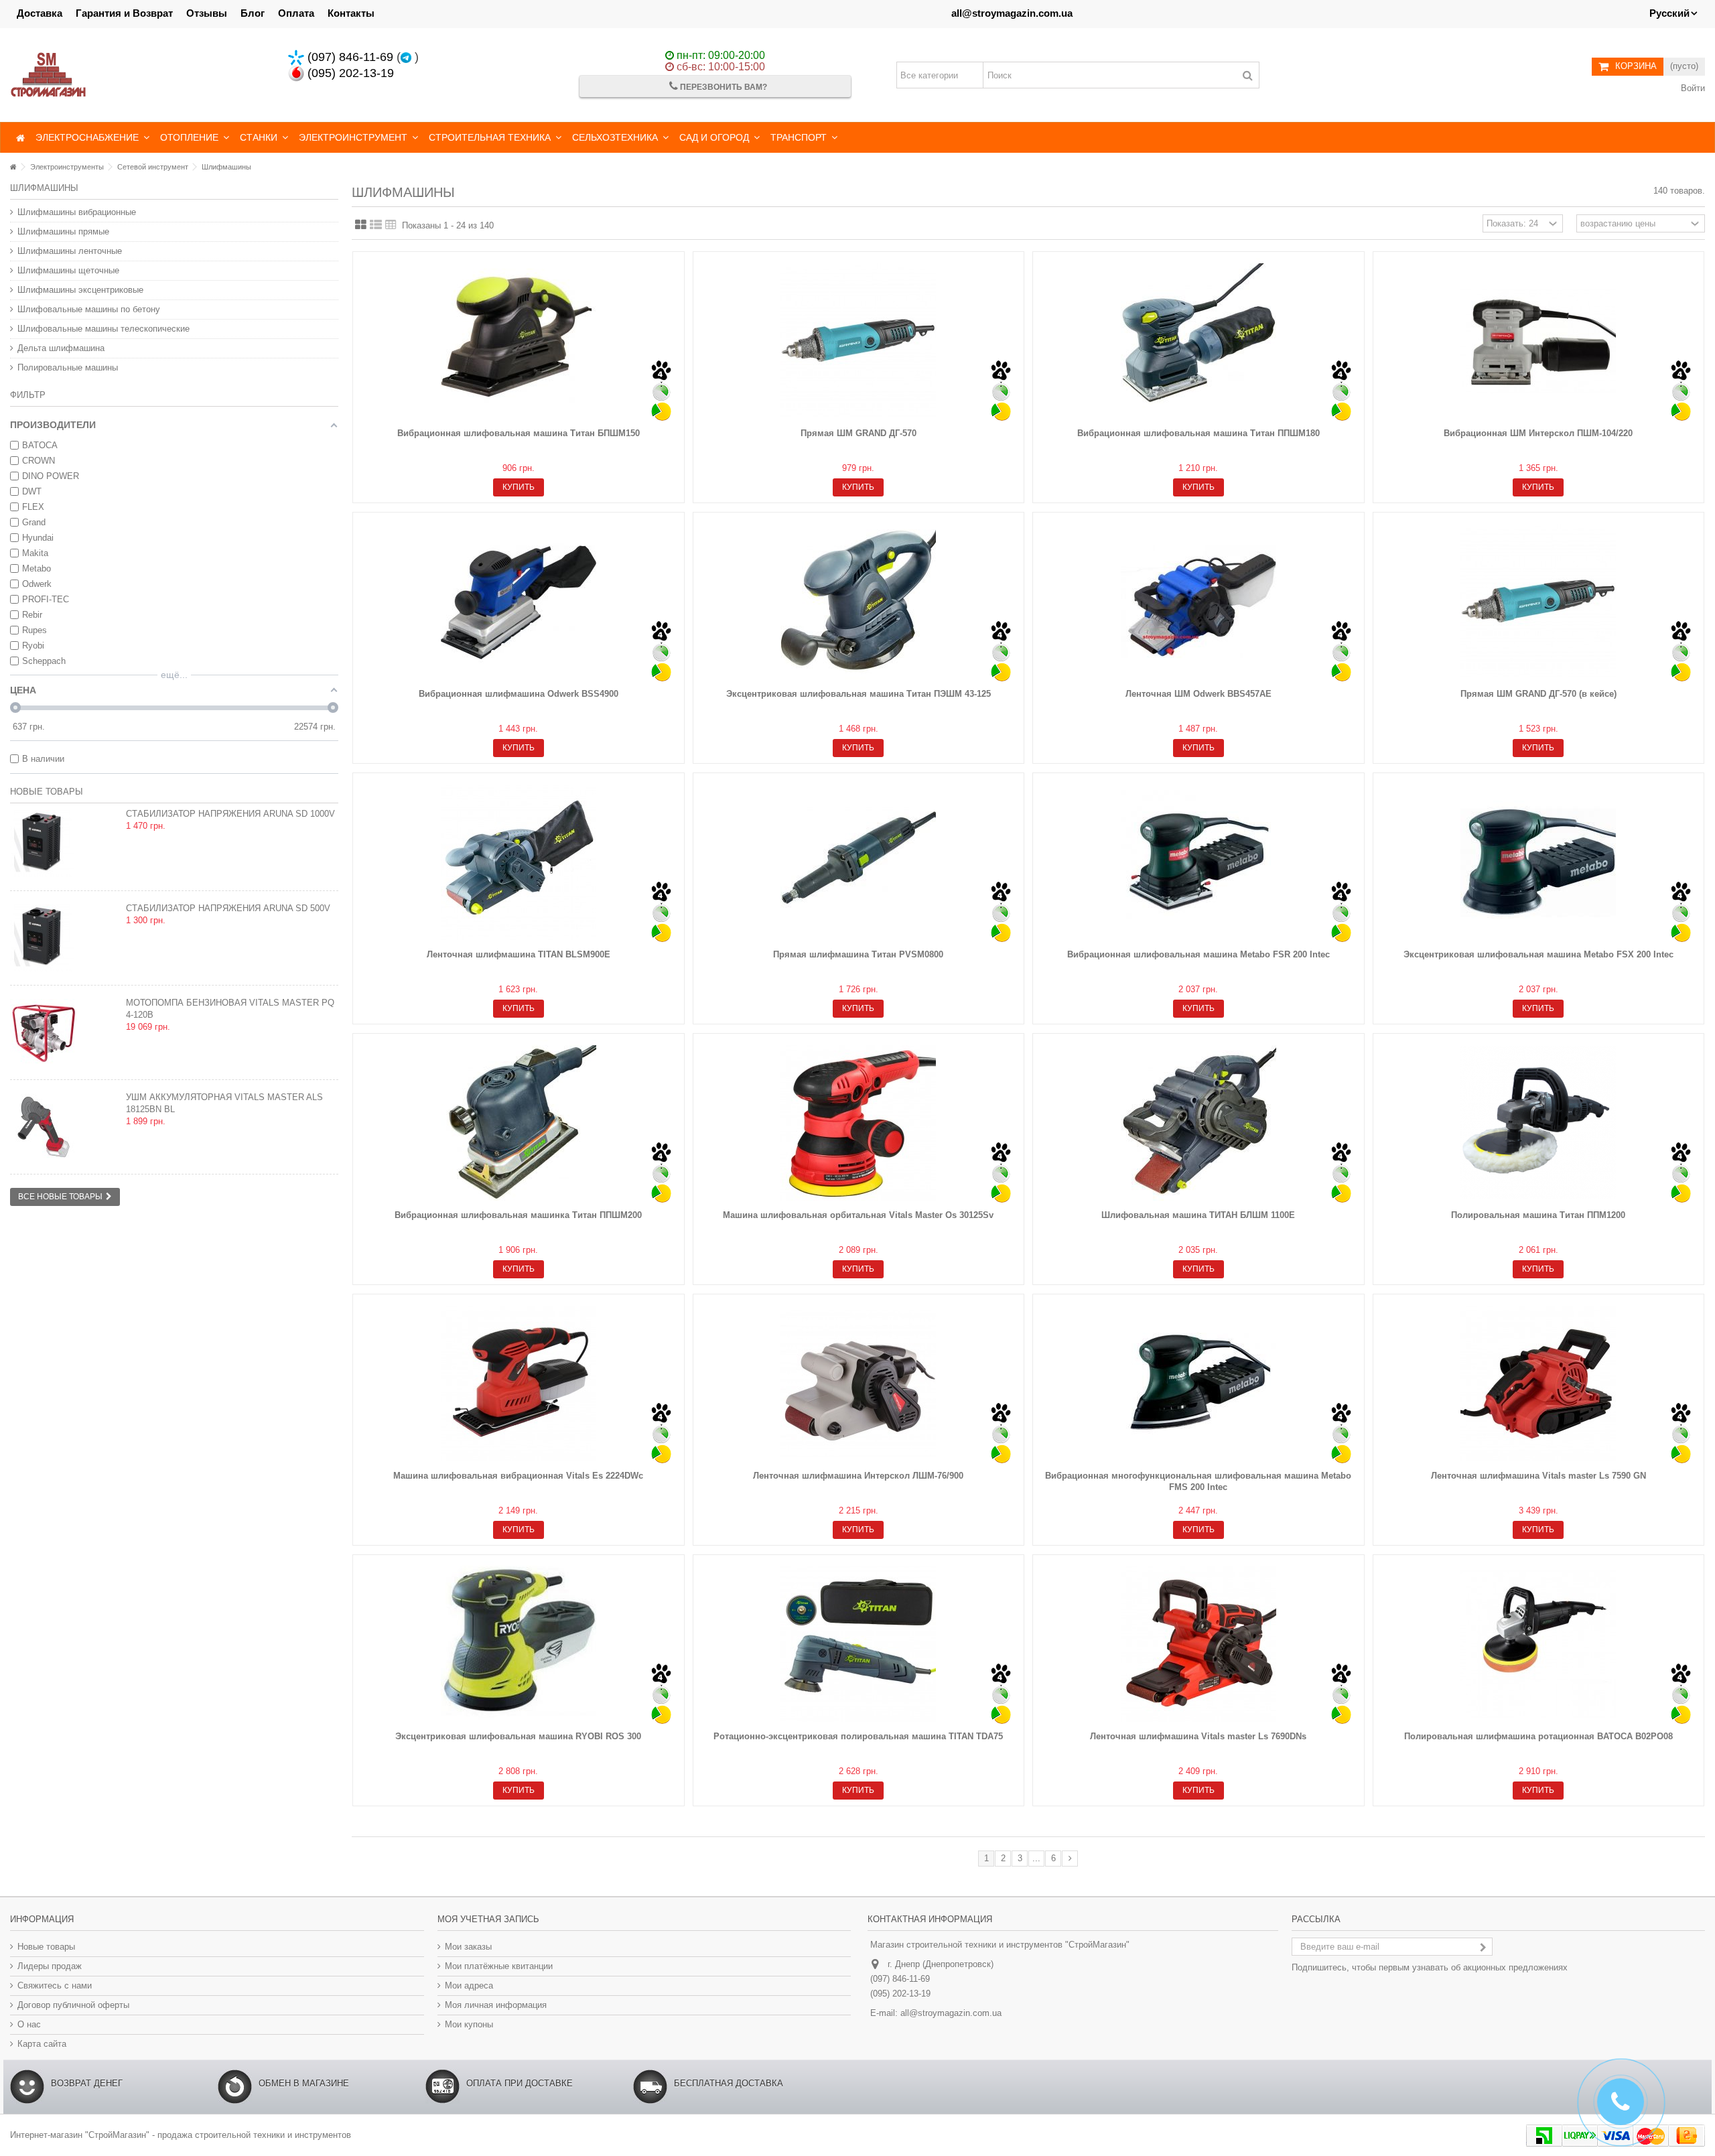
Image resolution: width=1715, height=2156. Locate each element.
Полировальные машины (68, 367)
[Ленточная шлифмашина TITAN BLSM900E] (519, 862)
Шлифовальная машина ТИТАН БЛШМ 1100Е (1198, 1215)
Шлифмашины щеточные (68, 270)
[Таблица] (391, 225)
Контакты (351, 13)
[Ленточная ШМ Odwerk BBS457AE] (1198, 602)
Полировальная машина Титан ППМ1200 (1538, 1215)
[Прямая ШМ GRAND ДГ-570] (859, 341)
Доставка (40, 13)
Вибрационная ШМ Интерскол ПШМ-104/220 (1538, 433)
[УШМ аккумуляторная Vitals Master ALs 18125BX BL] (65, 1127)
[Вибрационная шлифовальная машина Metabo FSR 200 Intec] (1198, 862)
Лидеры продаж (50, 1966)
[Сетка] (361, 225)
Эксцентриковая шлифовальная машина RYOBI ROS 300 (518, 1736)
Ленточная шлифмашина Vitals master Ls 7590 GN (1538, 1476)
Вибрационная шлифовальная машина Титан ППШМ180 (1198, 433)
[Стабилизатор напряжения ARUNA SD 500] (65, 844)
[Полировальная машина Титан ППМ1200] (1539, 1123)
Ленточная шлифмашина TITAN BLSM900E (519, 954)
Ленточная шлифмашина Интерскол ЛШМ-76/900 (858, 1476)
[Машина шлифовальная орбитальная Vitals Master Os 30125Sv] (859, 1123)
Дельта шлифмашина (61, 348)
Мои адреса (469, 1985)
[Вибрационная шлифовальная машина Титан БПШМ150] (519, 341)
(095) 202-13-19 (349, 73)
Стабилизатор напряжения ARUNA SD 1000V (230, 814)
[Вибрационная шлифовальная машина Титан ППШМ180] (1198, 341)
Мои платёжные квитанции (499, 1966)
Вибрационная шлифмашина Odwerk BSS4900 (519, 694)
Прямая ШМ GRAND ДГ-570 (859, 433)
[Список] (376, 225)
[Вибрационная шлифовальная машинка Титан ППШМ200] (519, 1123)
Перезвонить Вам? (723, 87)
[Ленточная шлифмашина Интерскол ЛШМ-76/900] (859, 1384)
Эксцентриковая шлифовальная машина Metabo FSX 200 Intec (1538, 954)
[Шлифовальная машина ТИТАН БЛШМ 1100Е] (1198, 1123)
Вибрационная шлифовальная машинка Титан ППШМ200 (518, 1215)
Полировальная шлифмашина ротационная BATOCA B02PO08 (1538, 1736)
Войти (1692, 88)
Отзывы (207, 13)
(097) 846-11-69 (349, 57)
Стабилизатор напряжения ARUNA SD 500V (228, 908)
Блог (253, 13)
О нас (29, 2024)
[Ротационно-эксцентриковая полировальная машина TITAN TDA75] (859, 1644)
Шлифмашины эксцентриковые (80, 290)
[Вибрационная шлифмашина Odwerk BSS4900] (519, 602)
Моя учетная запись (488, 1919)
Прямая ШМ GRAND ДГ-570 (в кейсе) (1538, 694)
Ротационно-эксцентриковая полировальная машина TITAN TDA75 (858, 1736)
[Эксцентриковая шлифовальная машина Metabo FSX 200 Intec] (1539, 862)
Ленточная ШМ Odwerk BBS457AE (1198, 694)
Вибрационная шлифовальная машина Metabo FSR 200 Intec (1198, 954)
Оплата (296, 13)
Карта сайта (42, 2044)
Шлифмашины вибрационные (77, 212)
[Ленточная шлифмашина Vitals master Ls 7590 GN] (1539, 1384)
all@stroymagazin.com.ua (1012, 13)
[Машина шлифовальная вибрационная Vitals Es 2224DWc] (519, 1384)
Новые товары (47, 792)
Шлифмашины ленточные (70, 251)
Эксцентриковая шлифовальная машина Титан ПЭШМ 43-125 (859, 694)
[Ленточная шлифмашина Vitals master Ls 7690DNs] (1198, 1644)
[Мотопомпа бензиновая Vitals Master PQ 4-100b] (65, 1032)
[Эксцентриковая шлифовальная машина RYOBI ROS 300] (519, 1644)
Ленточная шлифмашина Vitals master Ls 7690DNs (1198, 1736)
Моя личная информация (496, 2005)
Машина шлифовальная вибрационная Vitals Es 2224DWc (518, 1476)
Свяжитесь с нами (55, 1985)
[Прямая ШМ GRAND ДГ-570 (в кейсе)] (1539, 602)
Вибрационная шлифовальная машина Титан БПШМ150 (519, 433)
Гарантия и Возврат (124, 13)
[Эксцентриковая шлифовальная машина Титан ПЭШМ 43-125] (859, 602)
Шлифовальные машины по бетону (89, 309)
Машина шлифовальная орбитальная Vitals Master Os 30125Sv (858, 1215)
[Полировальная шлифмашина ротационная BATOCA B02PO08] (1539, 1644)
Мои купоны (469, 2024)
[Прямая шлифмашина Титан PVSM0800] (859, 862)
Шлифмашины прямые (63, 231)
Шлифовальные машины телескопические (104, 329)
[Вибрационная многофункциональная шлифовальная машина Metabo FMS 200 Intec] (1198, 1384)
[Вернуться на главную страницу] (13, 167)
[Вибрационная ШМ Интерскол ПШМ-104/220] (1539, 341)
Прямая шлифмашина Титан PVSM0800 (858, 954)
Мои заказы (468, 1947)
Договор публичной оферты (73, 2005)
